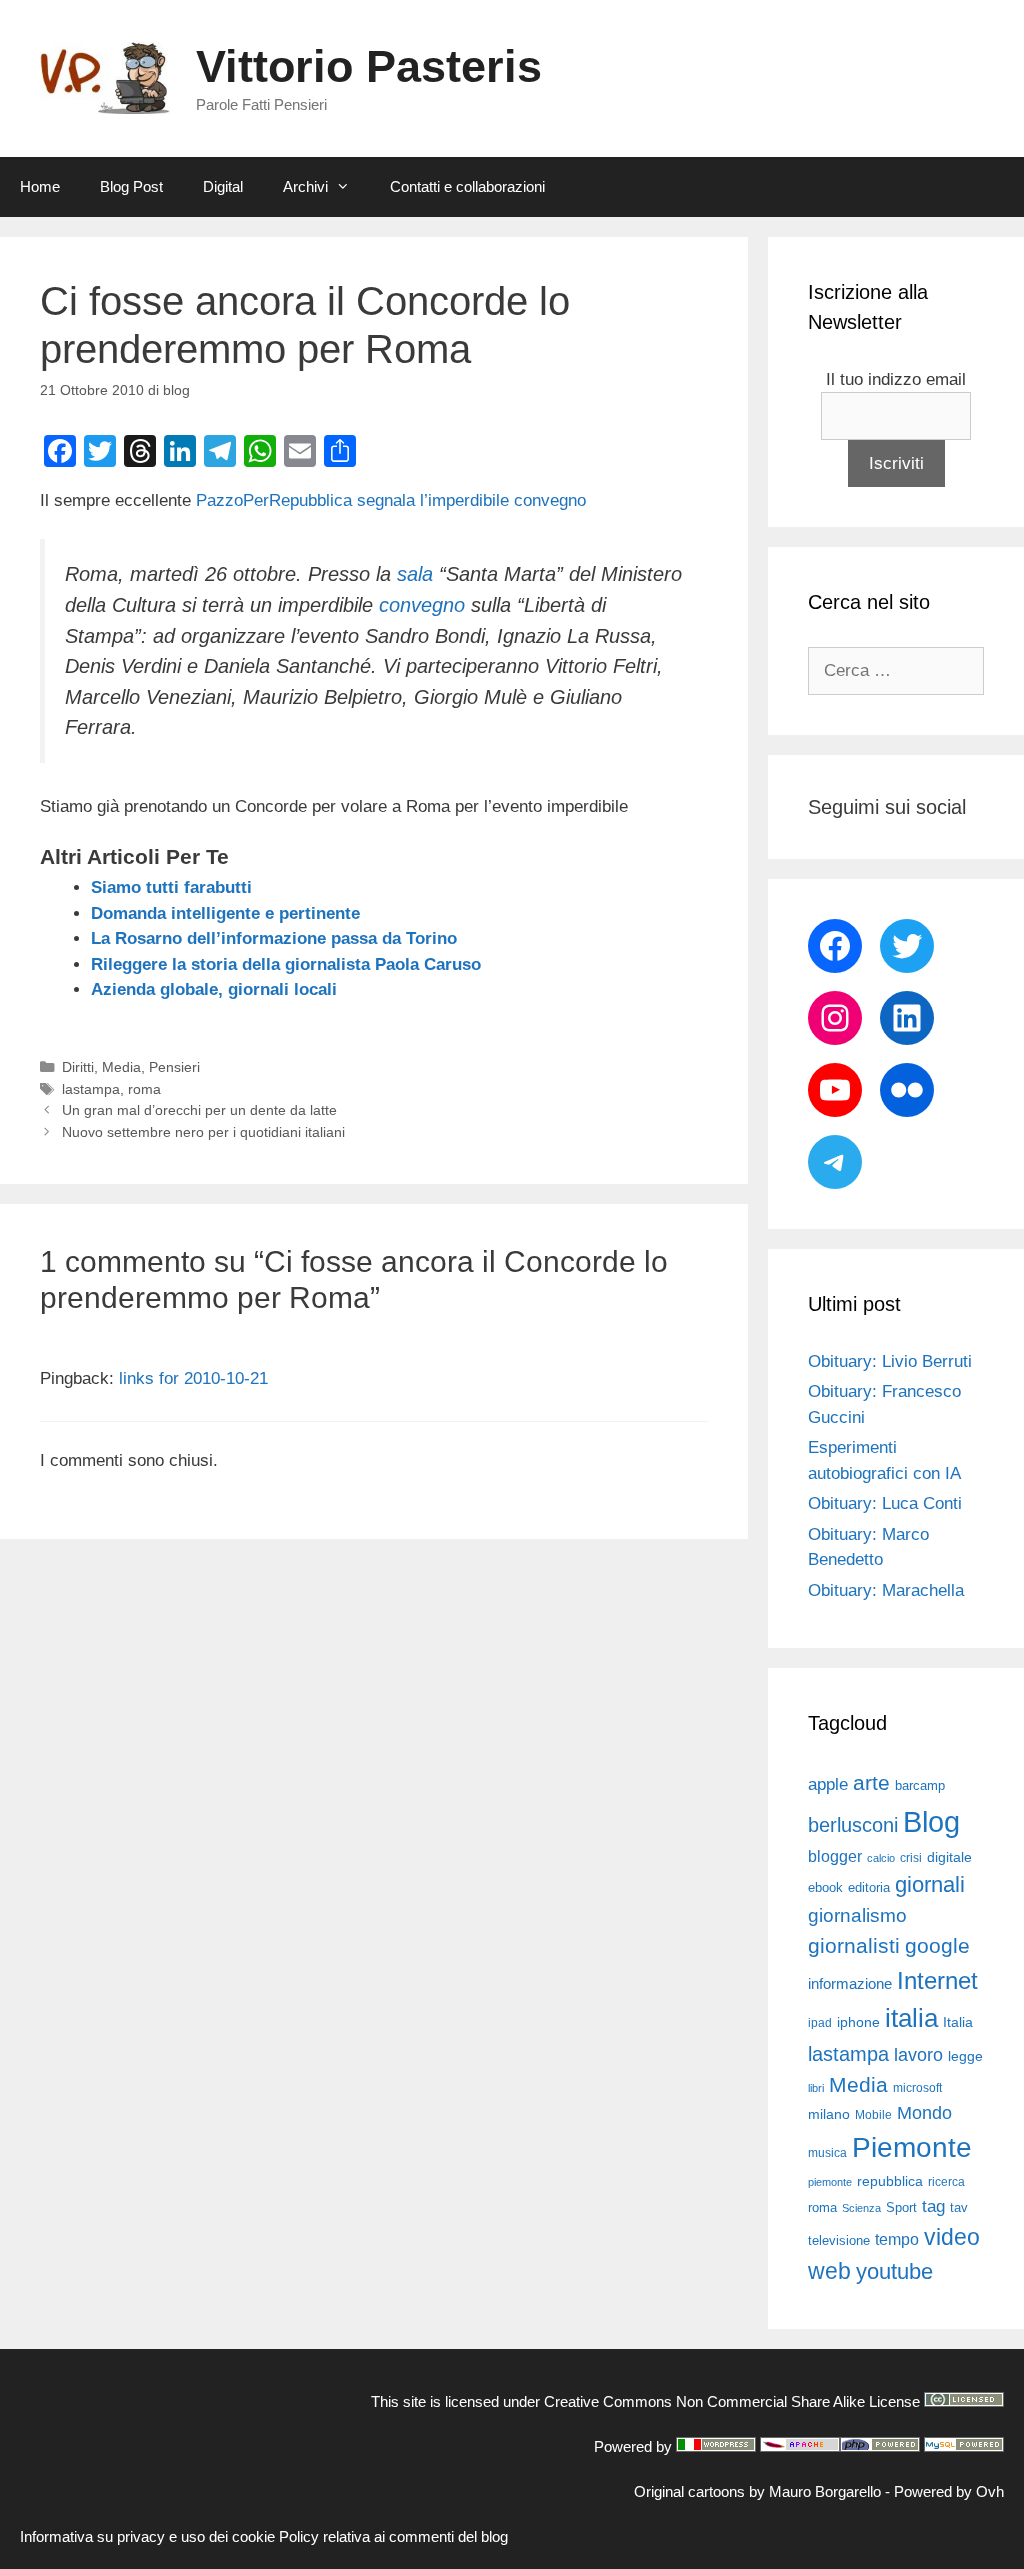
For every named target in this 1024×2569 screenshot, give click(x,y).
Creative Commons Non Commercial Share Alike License (732, 2401)
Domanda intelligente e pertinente (225, 913)
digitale (949, 1857)
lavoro (918, 2055)
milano (829, 2114)
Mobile (873, 2115)
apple (828, 1784)
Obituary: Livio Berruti (890, 1361)
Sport (901, 2207)
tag (933, 2206)
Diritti (78, 1067)
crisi (911, 1858)
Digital (223, 186)
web (829, 2271)
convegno (422, 605)
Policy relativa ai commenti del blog (393, 2536)
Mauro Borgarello (825, 2491)
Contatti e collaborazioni (467, 186)
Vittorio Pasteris (369, 66)
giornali (930, 1884)
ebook (825, 1887)
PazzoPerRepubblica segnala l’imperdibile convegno (391, 500)
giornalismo (857, 1915)
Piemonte (912, 2147)
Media (121, 1067)
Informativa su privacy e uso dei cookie (147, 2536)
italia (911, 2018)
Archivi (305, 186)
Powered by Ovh (949, 2491)
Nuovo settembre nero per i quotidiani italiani (203, 1132)
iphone (858, 2022)
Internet (937, 1980)
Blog (931, 1821)
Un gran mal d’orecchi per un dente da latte (199, 1110)
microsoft (917, 2088)
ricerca (946, 2182)
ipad (820, 2023)
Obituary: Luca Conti (885, 1503)
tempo (897, 2239)
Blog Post (131, 186)
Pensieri (174, 1067)
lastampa (91, 1089)
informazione (850, 1984)
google (937, 1946)
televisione (839, 2240)
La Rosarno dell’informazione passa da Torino (274, 938)
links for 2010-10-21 (193, 1378)
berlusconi (853, 1825)
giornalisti (854, 1946)
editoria (869, 1888)
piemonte (830, 2182)
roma (144, 1089)
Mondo (924, 2113)
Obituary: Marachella (886, 1590)
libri (816, 2088)
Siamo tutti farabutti (171, 887)
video (952, 2237)
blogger (835, 1856)
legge (965, 2056)
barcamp (920, 1785)
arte (871, 1783)
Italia (958, 2022)
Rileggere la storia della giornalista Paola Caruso (286, 964)
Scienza (861, 2208)
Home (40, 186)
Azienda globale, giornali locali (214, 989)
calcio (881, 1858)
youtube (894, 2271)
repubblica (890, 2181)
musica (827, 2153)
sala (415, 574)
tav (959, 2207)
